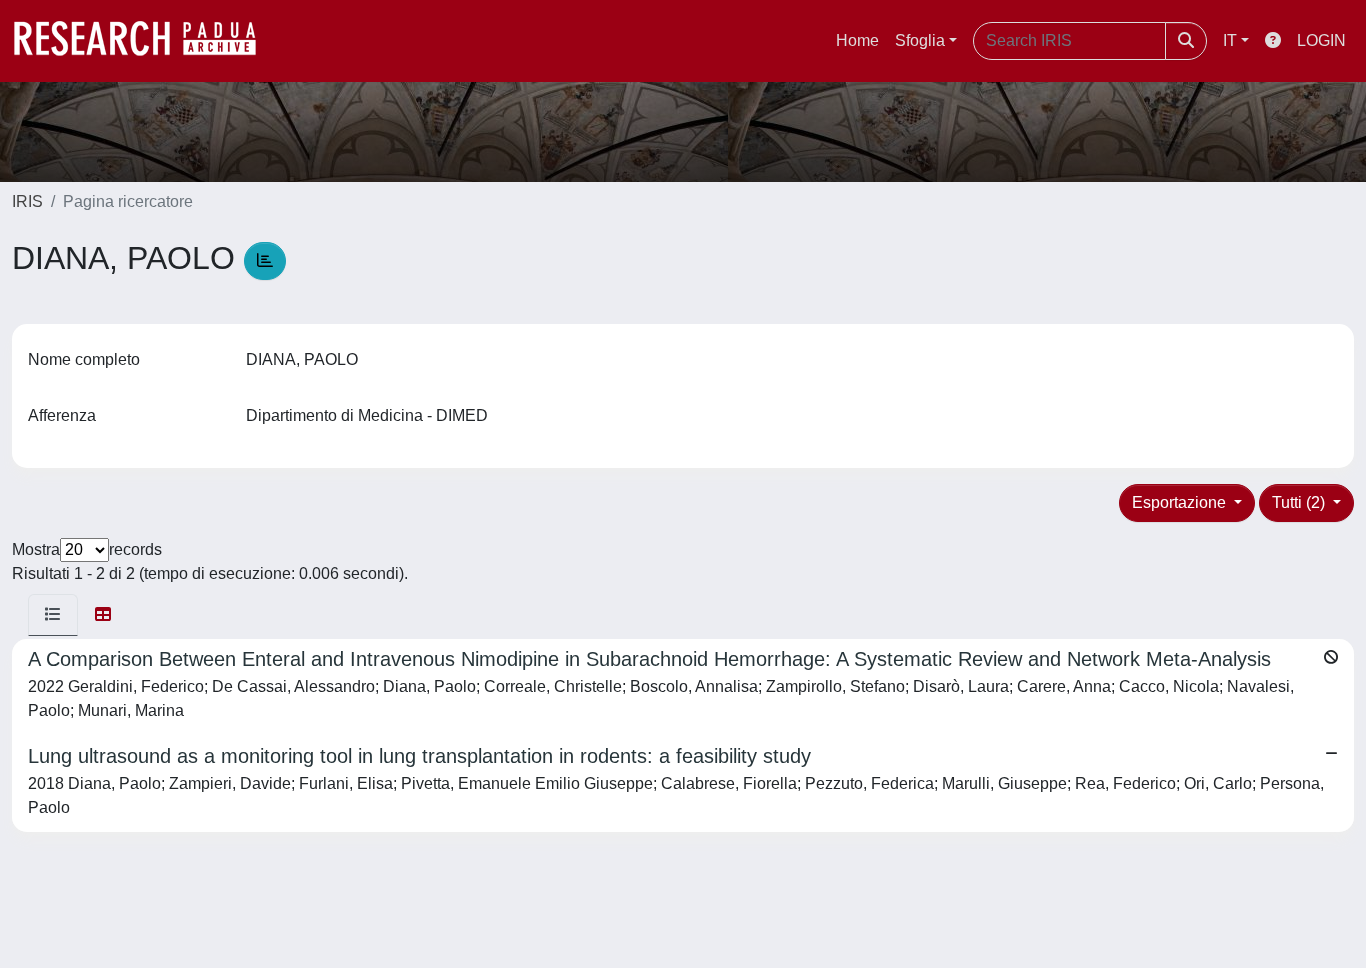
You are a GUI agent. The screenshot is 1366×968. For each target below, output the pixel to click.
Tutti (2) (1300, 502)
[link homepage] (145, 41)
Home (857, 40)
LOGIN (1321, 40)
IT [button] (1230, 40)
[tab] (53, 615)
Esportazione (1181, 502)
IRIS (27, 201)
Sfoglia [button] (920, 40)
